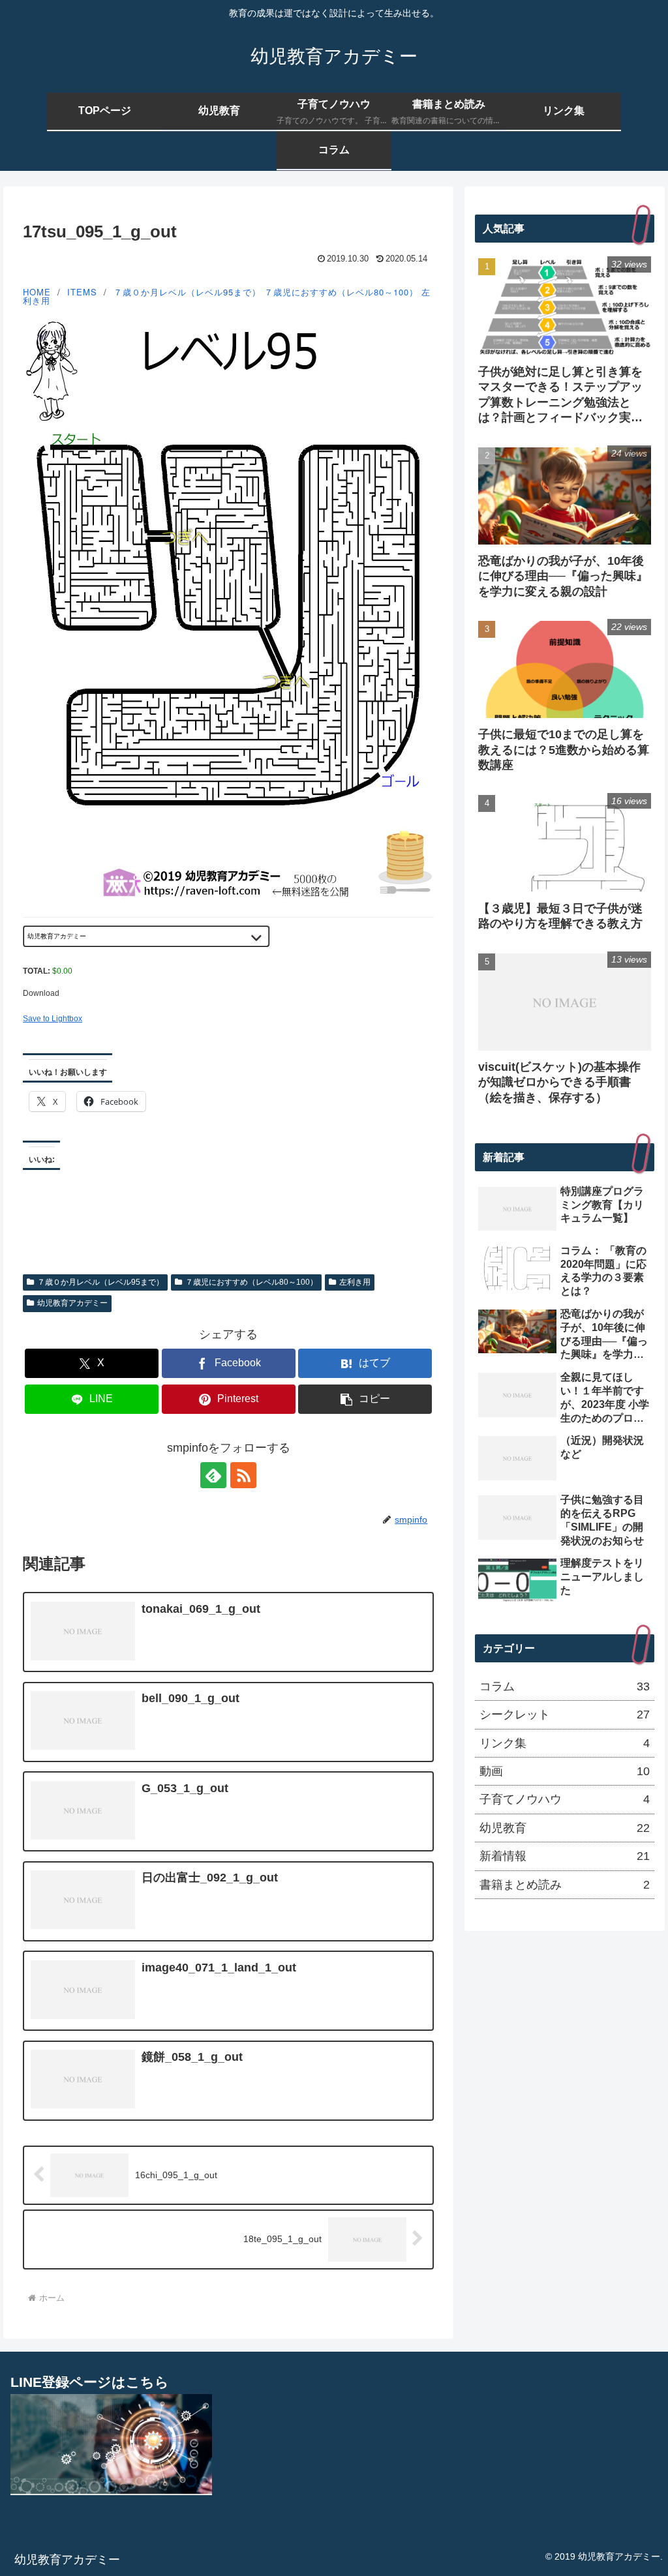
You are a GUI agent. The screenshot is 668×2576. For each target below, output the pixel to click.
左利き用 (355, 1282)
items (82, 292)
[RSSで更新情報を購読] (243, 1475)
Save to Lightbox (53, 1019)
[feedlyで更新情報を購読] (213, 1475)
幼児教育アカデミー (72, 1303)
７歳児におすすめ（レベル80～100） (341, 292)
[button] (365, 1399)
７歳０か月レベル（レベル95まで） (187, 292)
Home (37, 292)
